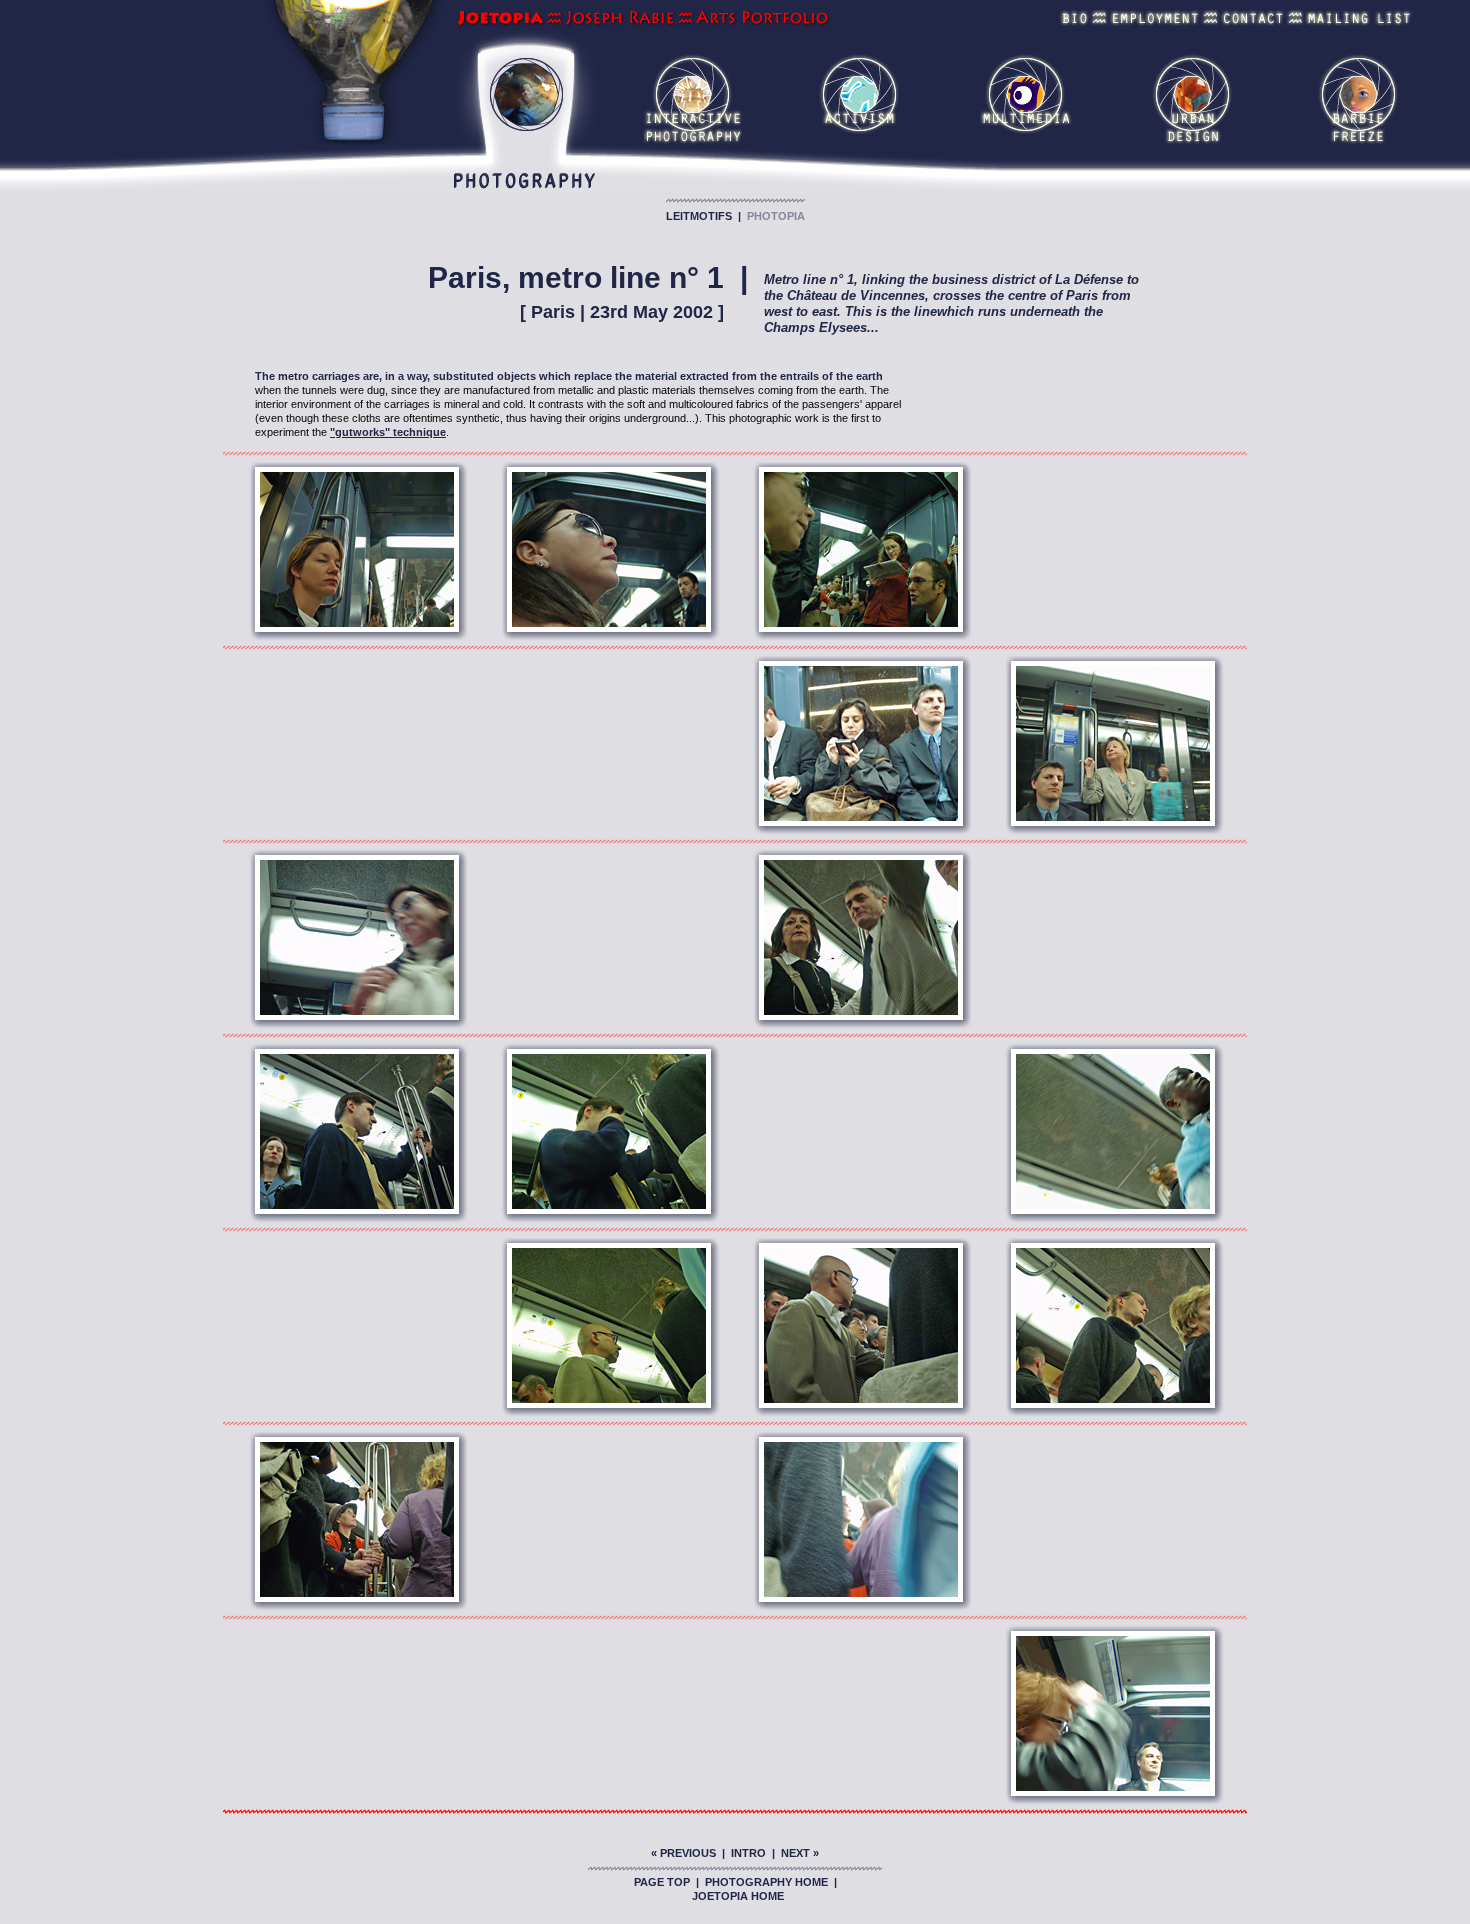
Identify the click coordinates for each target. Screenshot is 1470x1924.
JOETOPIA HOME (738, 1896)
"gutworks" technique (388, 432)
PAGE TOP (662, 1882)
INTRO (748, 1853)
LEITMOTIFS (699, 216)
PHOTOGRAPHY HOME (766, 1882)
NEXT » (800, 1853)
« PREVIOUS (683, 1853)
